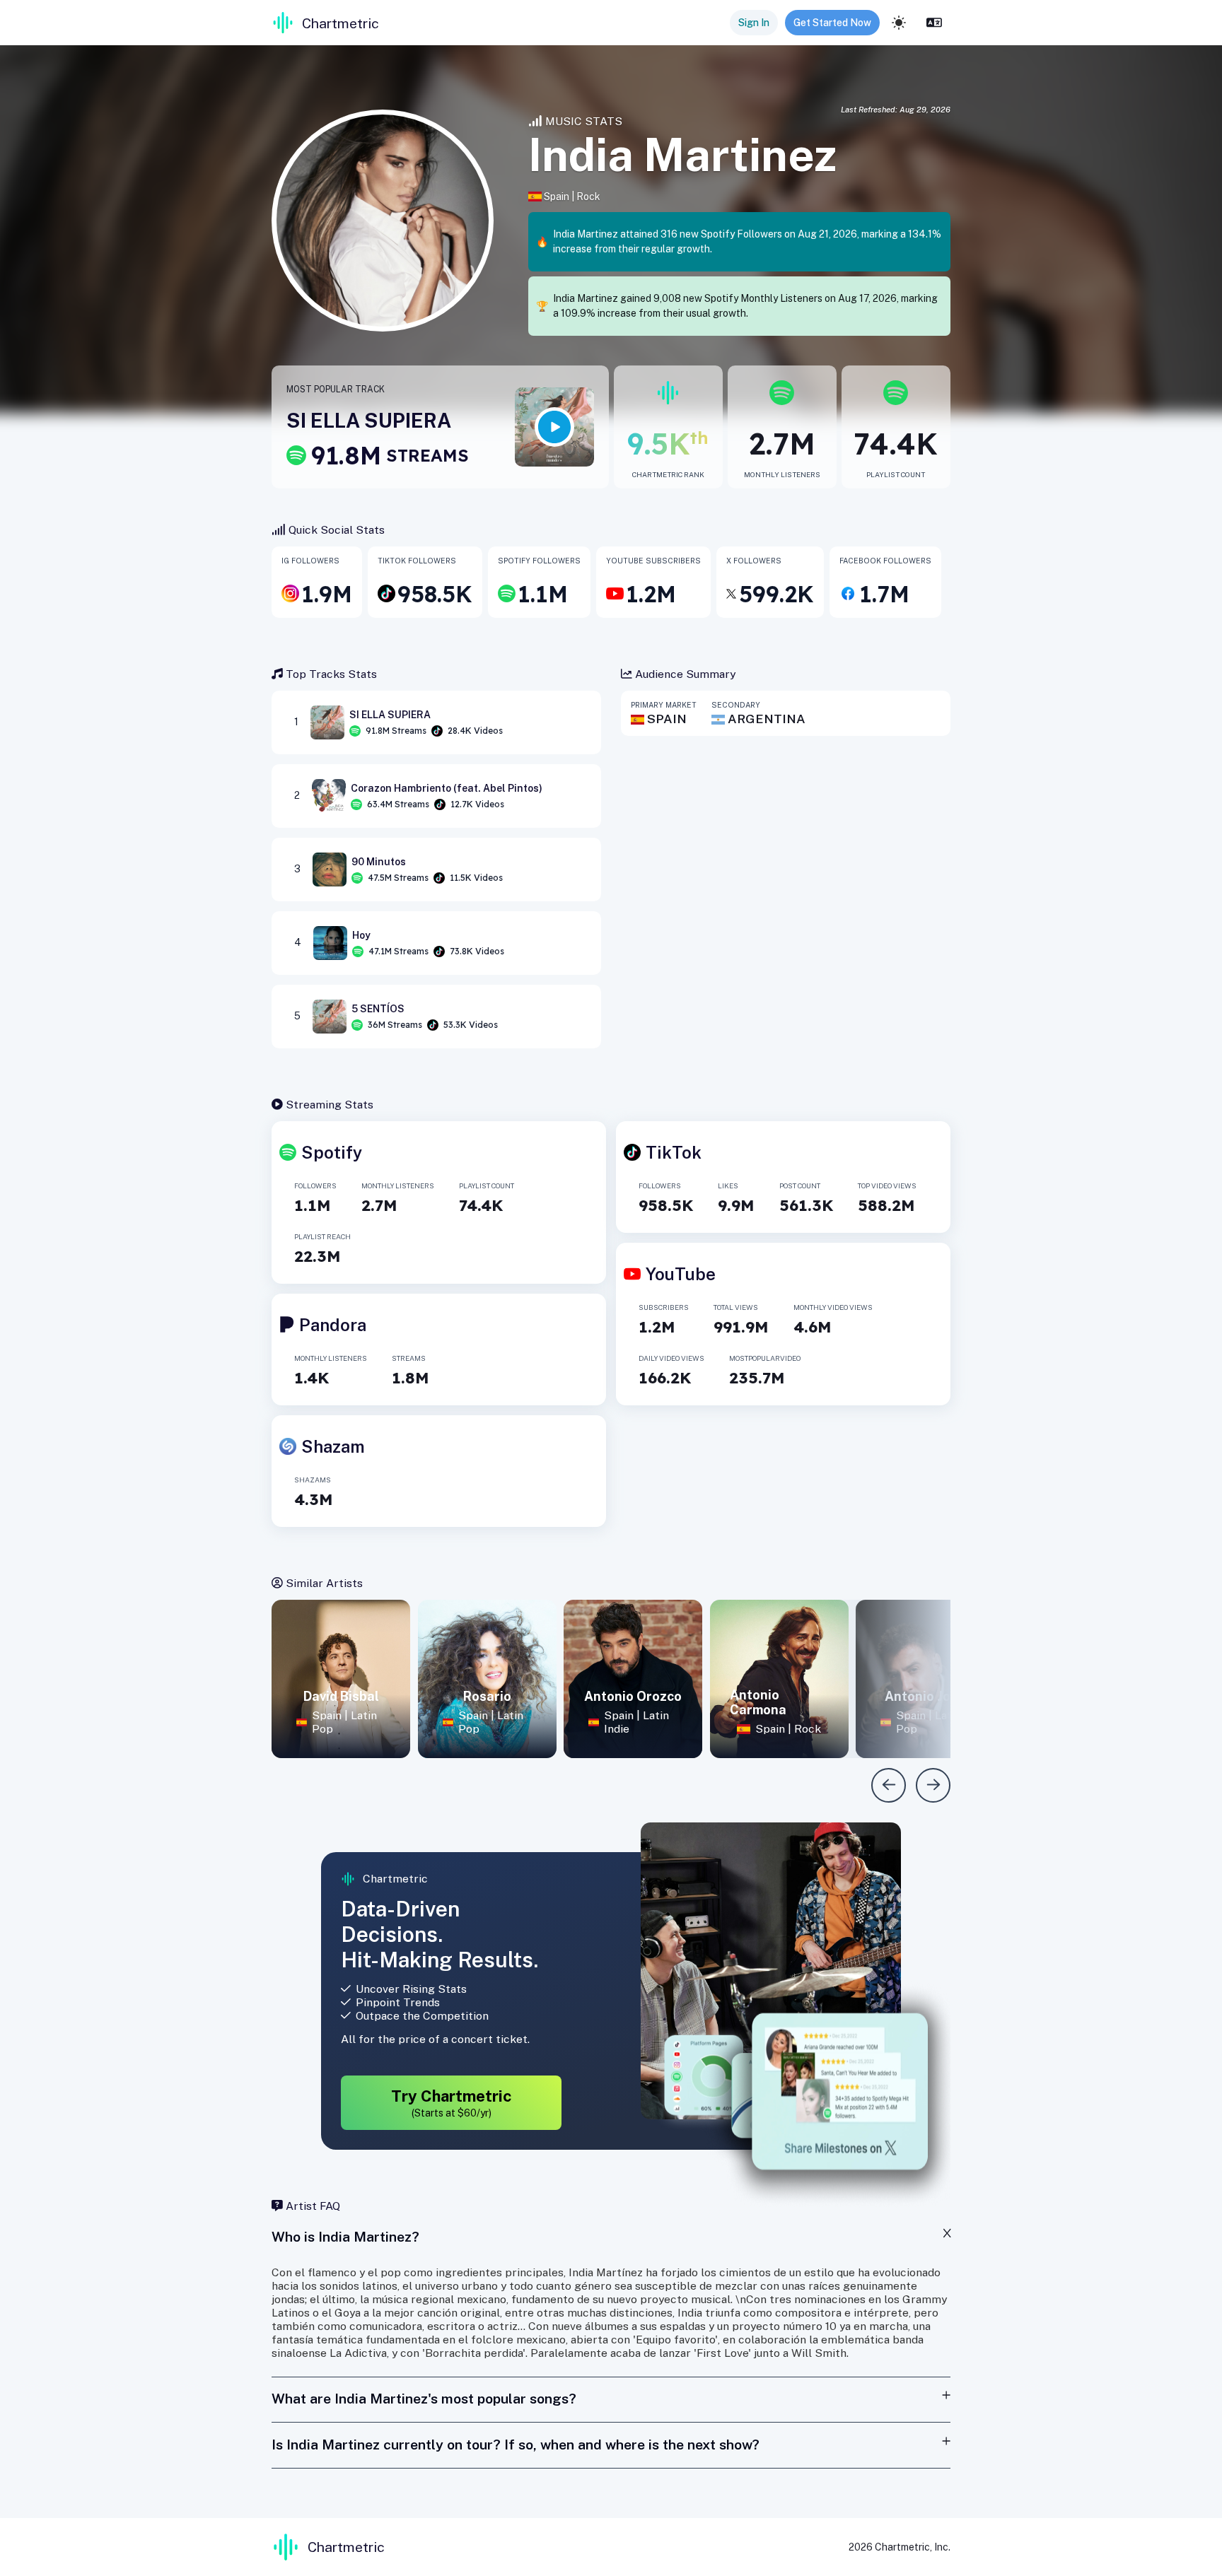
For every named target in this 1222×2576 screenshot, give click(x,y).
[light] (899, 23)
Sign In (754, 23)
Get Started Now (832, 23)
